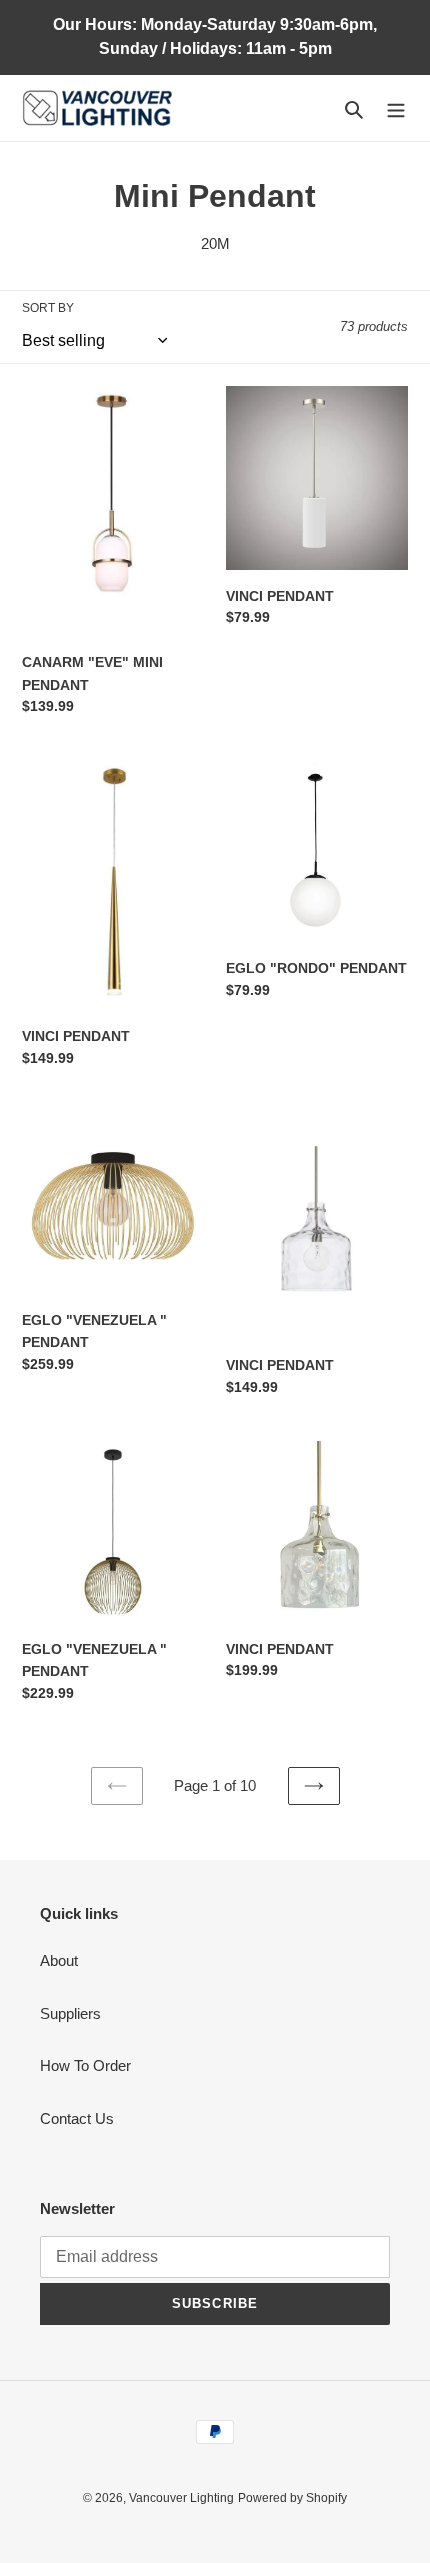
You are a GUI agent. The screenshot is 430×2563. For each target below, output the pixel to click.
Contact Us (77, 2118)
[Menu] (396, 108)
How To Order (85, 2065)
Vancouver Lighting (181, 2498)
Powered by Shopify (292, 2498)
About (59, 1960)
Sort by (48, 308)
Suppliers (70, 2013)
